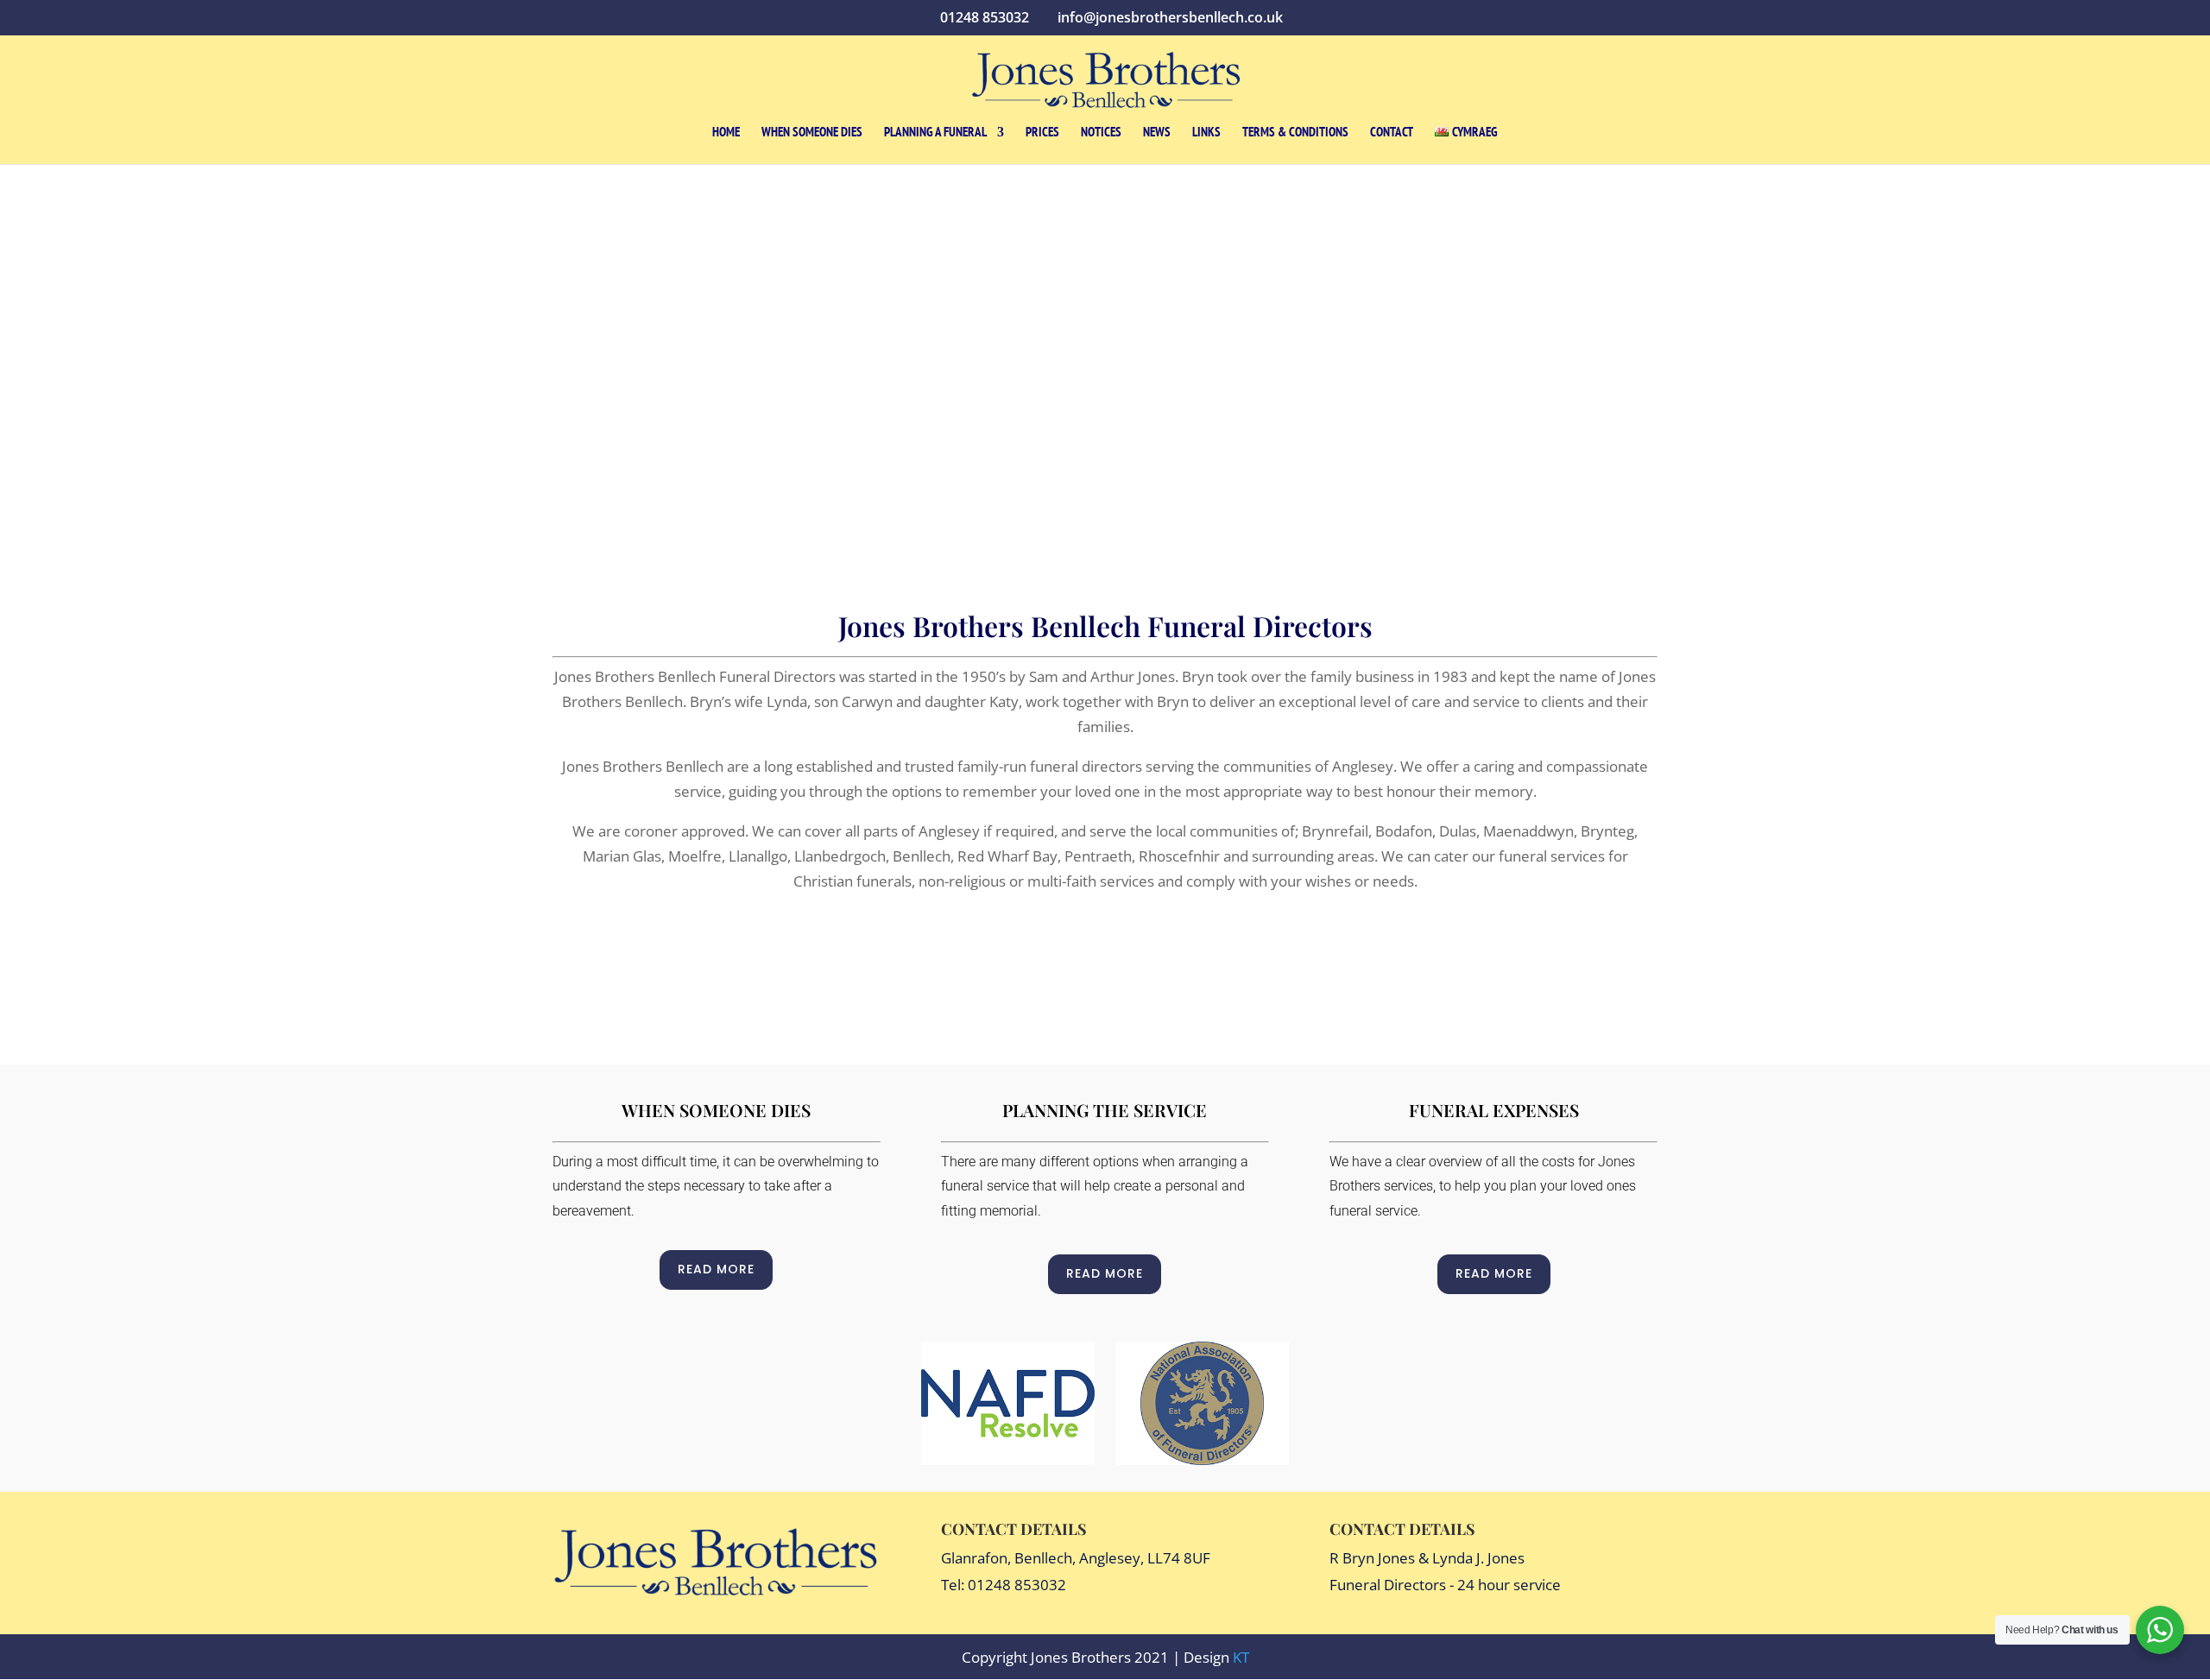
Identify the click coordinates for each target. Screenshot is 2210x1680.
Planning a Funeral (935, 133)
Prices (1042, 133)
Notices (1101, 133)
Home (726, 133)
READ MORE (716, 1269)
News (1157, 133)
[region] (1105, 357)
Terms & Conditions (1295, 133)
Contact (1392, 133)
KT (1241, 1657)
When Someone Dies (812, 133)
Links (1206, 133)
